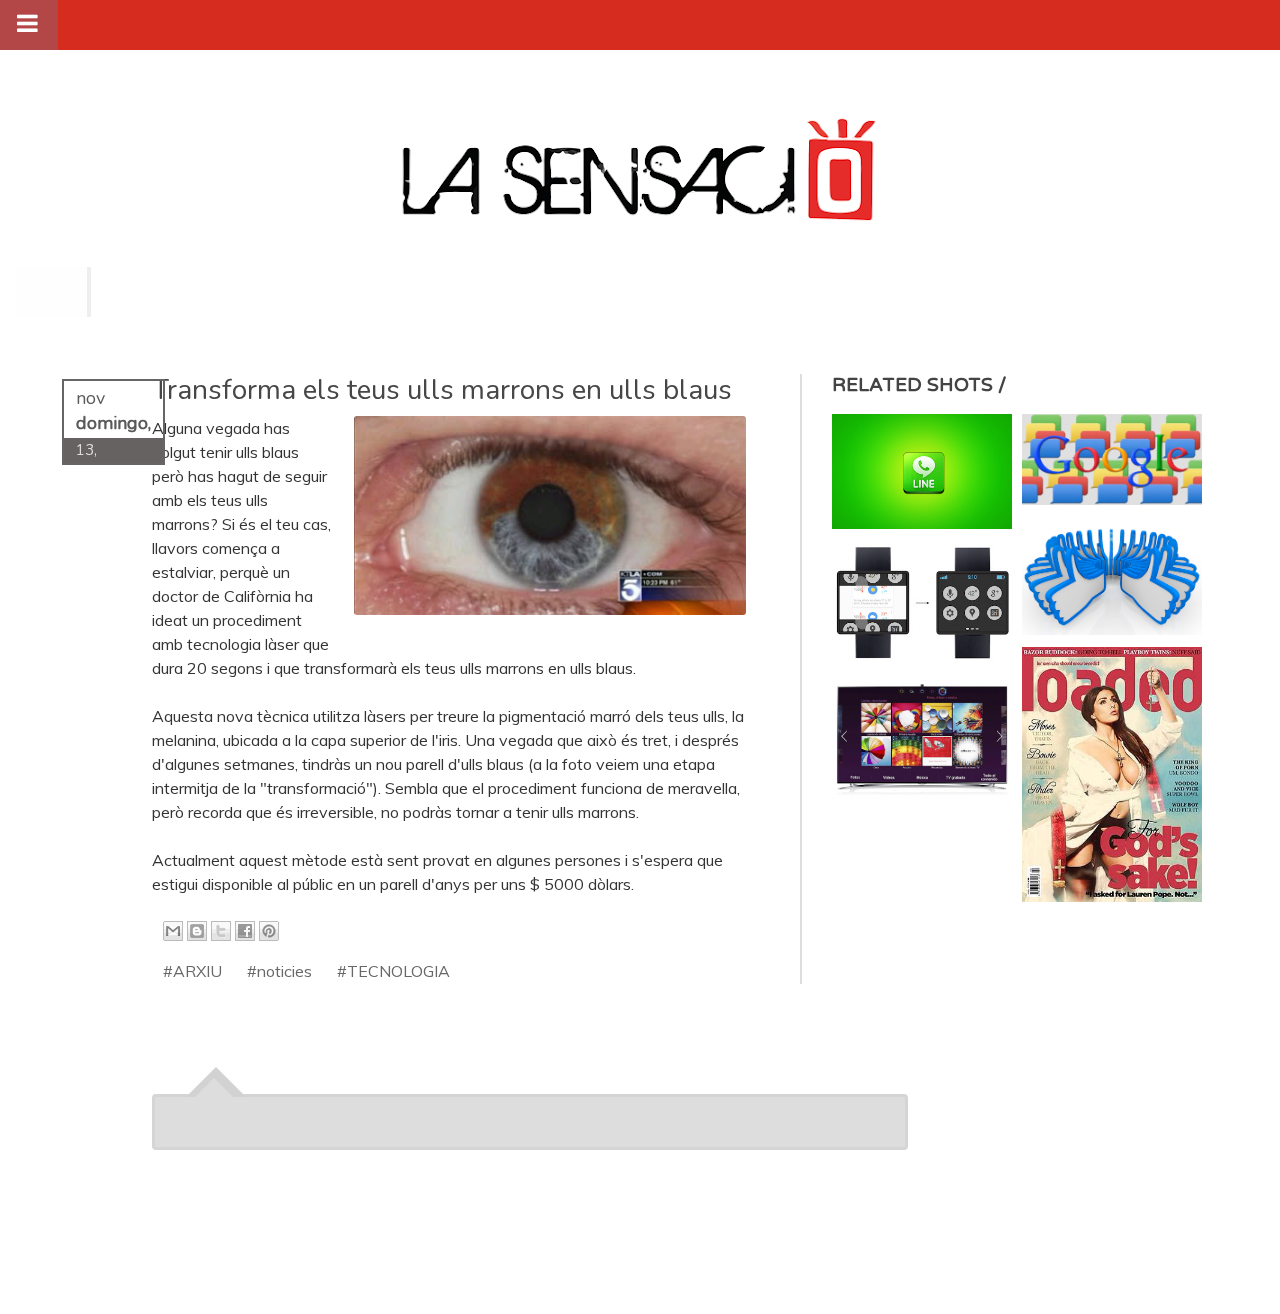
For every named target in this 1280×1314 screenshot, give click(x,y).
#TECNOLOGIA (393, 971)
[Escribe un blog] (197, 931)
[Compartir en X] (221, 931)
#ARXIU (192, 971)
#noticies (279, 971)
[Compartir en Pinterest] (269, 931)
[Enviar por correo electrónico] (173, 931)
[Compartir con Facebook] (245, 931)
